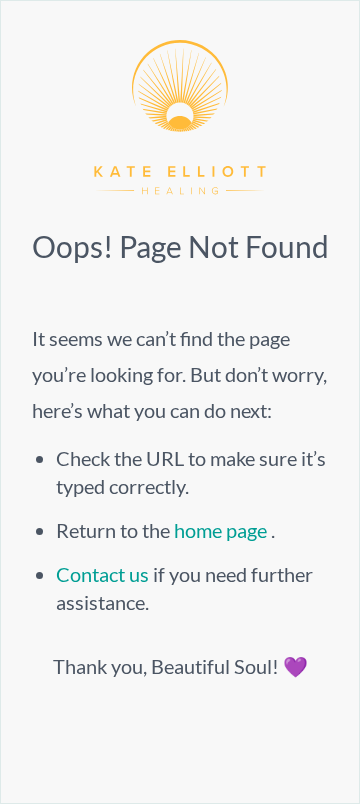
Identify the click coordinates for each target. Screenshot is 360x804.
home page (222, 530)
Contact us (104, 574)
